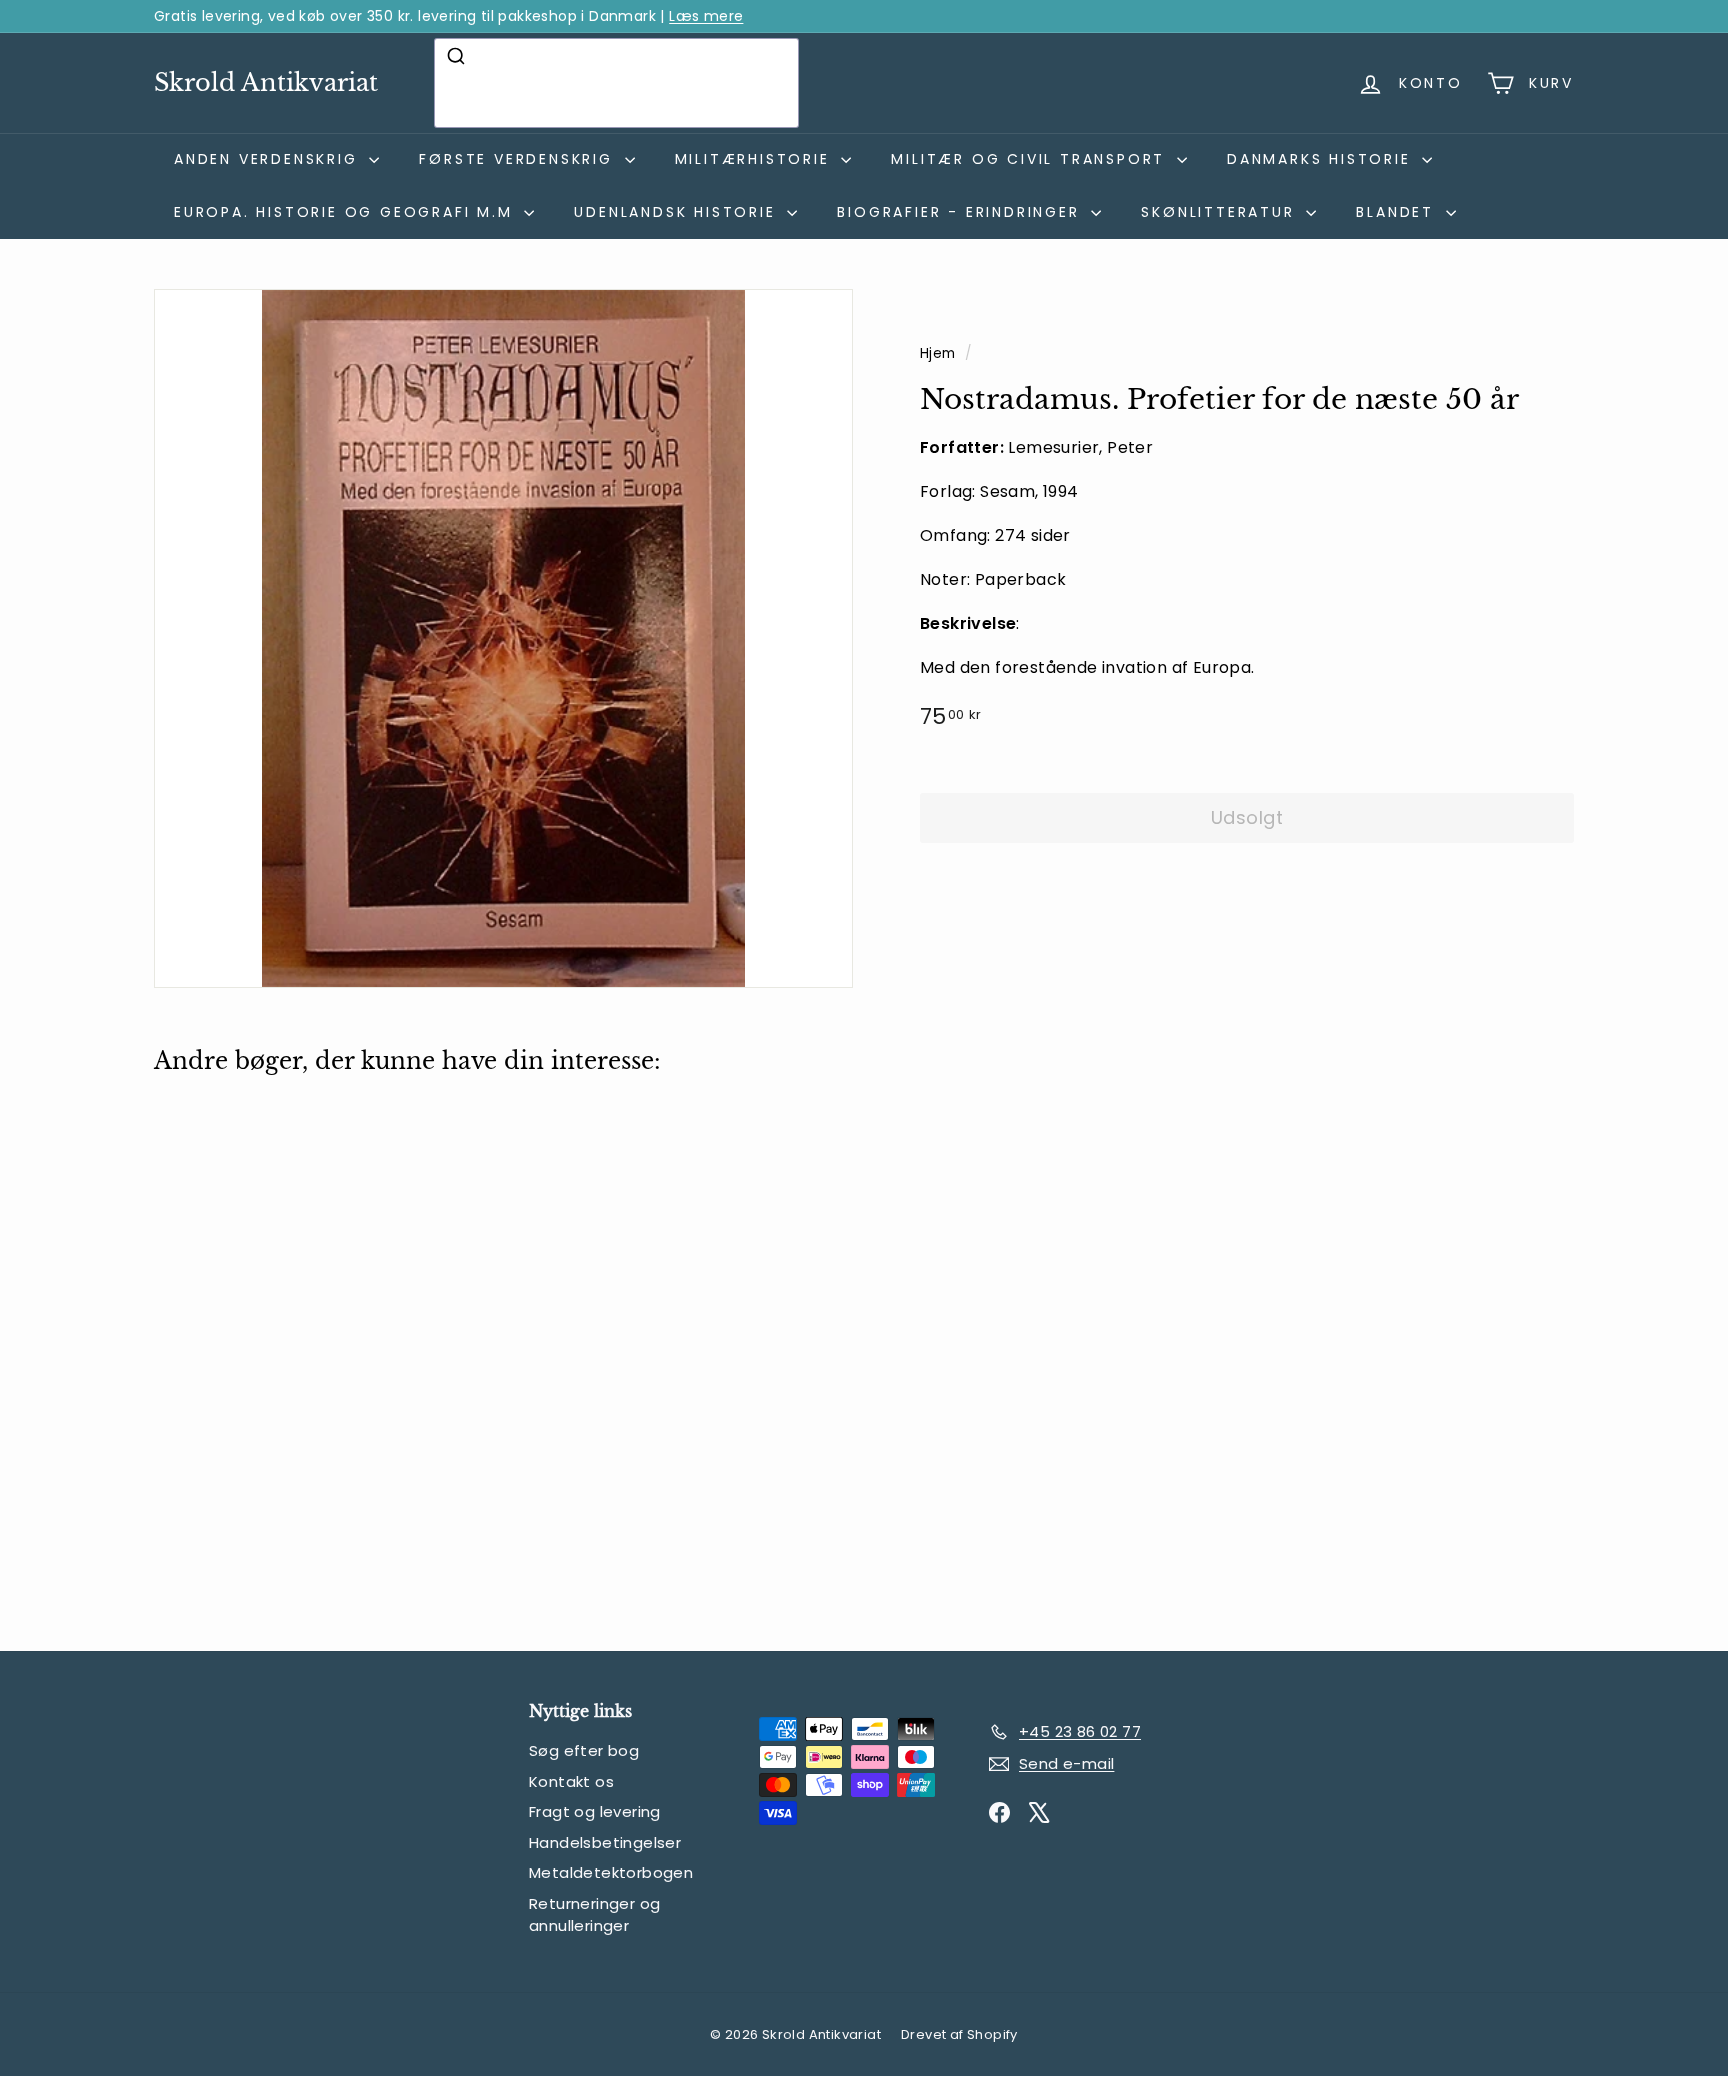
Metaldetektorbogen (611, 1872)
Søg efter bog (584, 1750)
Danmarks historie (1322, 159)
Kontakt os (571, 1781)
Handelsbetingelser (605, 1842)
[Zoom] (503, 638)
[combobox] (616, 83)
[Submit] (458, 56)
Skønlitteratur (1221, 212)
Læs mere (706, 16)
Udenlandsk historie (678, 212)
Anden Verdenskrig (269, 159)
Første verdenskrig (519, 159)
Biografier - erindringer (961, 212)
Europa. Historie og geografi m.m (346, 212)
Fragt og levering (595, 1811)
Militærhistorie (756, 159)
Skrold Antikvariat (266, 82)
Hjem (940, 353)
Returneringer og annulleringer (594, 1915)
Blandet (1398, 212)
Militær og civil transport (1031, 159)
